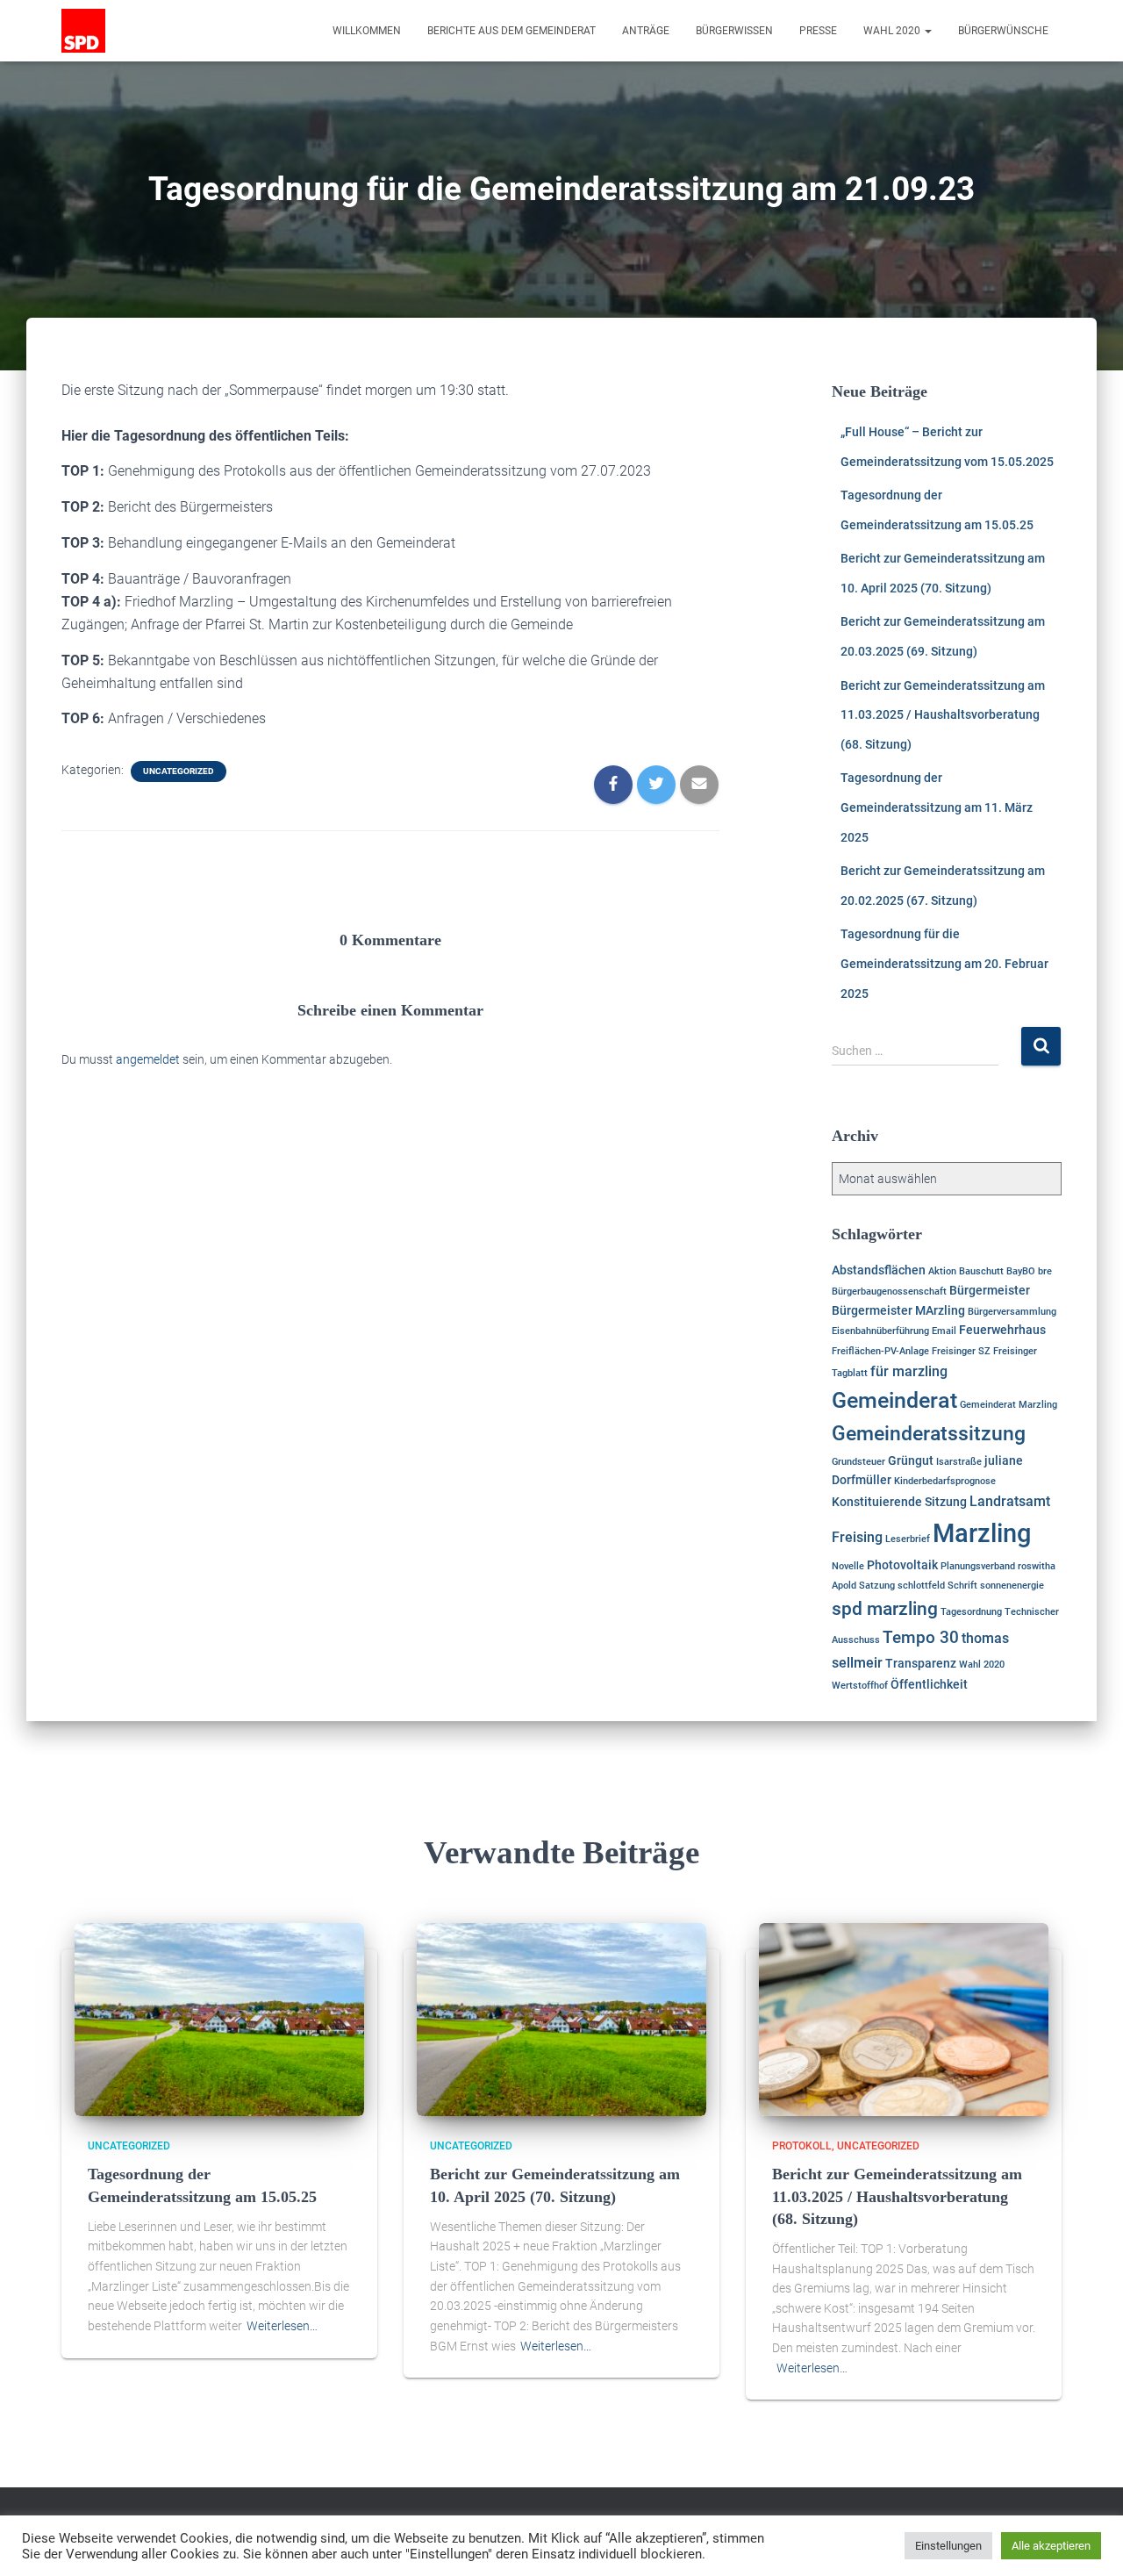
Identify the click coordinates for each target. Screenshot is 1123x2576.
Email (944, 1331)
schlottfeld (921, 1586)
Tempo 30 (921, 1637)
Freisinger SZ (961, 1351)
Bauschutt (981, 1271)
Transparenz (921, 1663)
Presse (818, 31)
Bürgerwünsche (1003, 31)
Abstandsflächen (879, 1270)
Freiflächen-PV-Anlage (880, 1351)
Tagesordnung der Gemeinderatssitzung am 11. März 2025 (937, 807)
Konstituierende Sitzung (899, 1502)
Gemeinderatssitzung (929, 1434)
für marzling (909, 1371)
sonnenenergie (1012, 1586)
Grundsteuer (858, 1462)
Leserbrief (908, 1539)
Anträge (646, 31)
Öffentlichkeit (929, 1684)
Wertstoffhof (860, 1686)
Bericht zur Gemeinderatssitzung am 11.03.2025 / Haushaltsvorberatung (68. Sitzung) (943, 715)
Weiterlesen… (282, 2326)
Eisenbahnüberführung (880, 1331)
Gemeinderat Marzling (1009, 1405)
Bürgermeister (990, 1290)
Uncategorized (179, 771)
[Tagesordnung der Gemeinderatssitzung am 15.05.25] (219, 2019)
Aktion (942, 1271)
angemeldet (148, 1059)
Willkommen (367, 31)
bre (1045, 1271)
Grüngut (911, 1460)
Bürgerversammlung (1012, 1312)
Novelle (848, 1566)
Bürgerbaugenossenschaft (889, 1292)
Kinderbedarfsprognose (945, 1481)
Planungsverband (978, 1566)
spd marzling (885, 1609)
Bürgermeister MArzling (898, 1310)
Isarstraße (959, 1462)
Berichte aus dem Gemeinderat (511, 31)
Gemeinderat (894, 1400)
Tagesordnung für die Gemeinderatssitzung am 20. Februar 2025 (944, 963)
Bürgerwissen (734, 31)
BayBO (1021, 1271)
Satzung (877, 1586)
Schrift (962, 1586)
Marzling (982, 1533)
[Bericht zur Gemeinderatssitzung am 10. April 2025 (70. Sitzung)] (561, 2019)
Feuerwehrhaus (1002, 1330)
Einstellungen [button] (948, 2546)
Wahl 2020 (893, 31)
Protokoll (802, 2146)
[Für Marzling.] (83, 31)
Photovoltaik (902, 1565)
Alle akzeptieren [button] (1051, 2546)
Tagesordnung (971, 1612)
